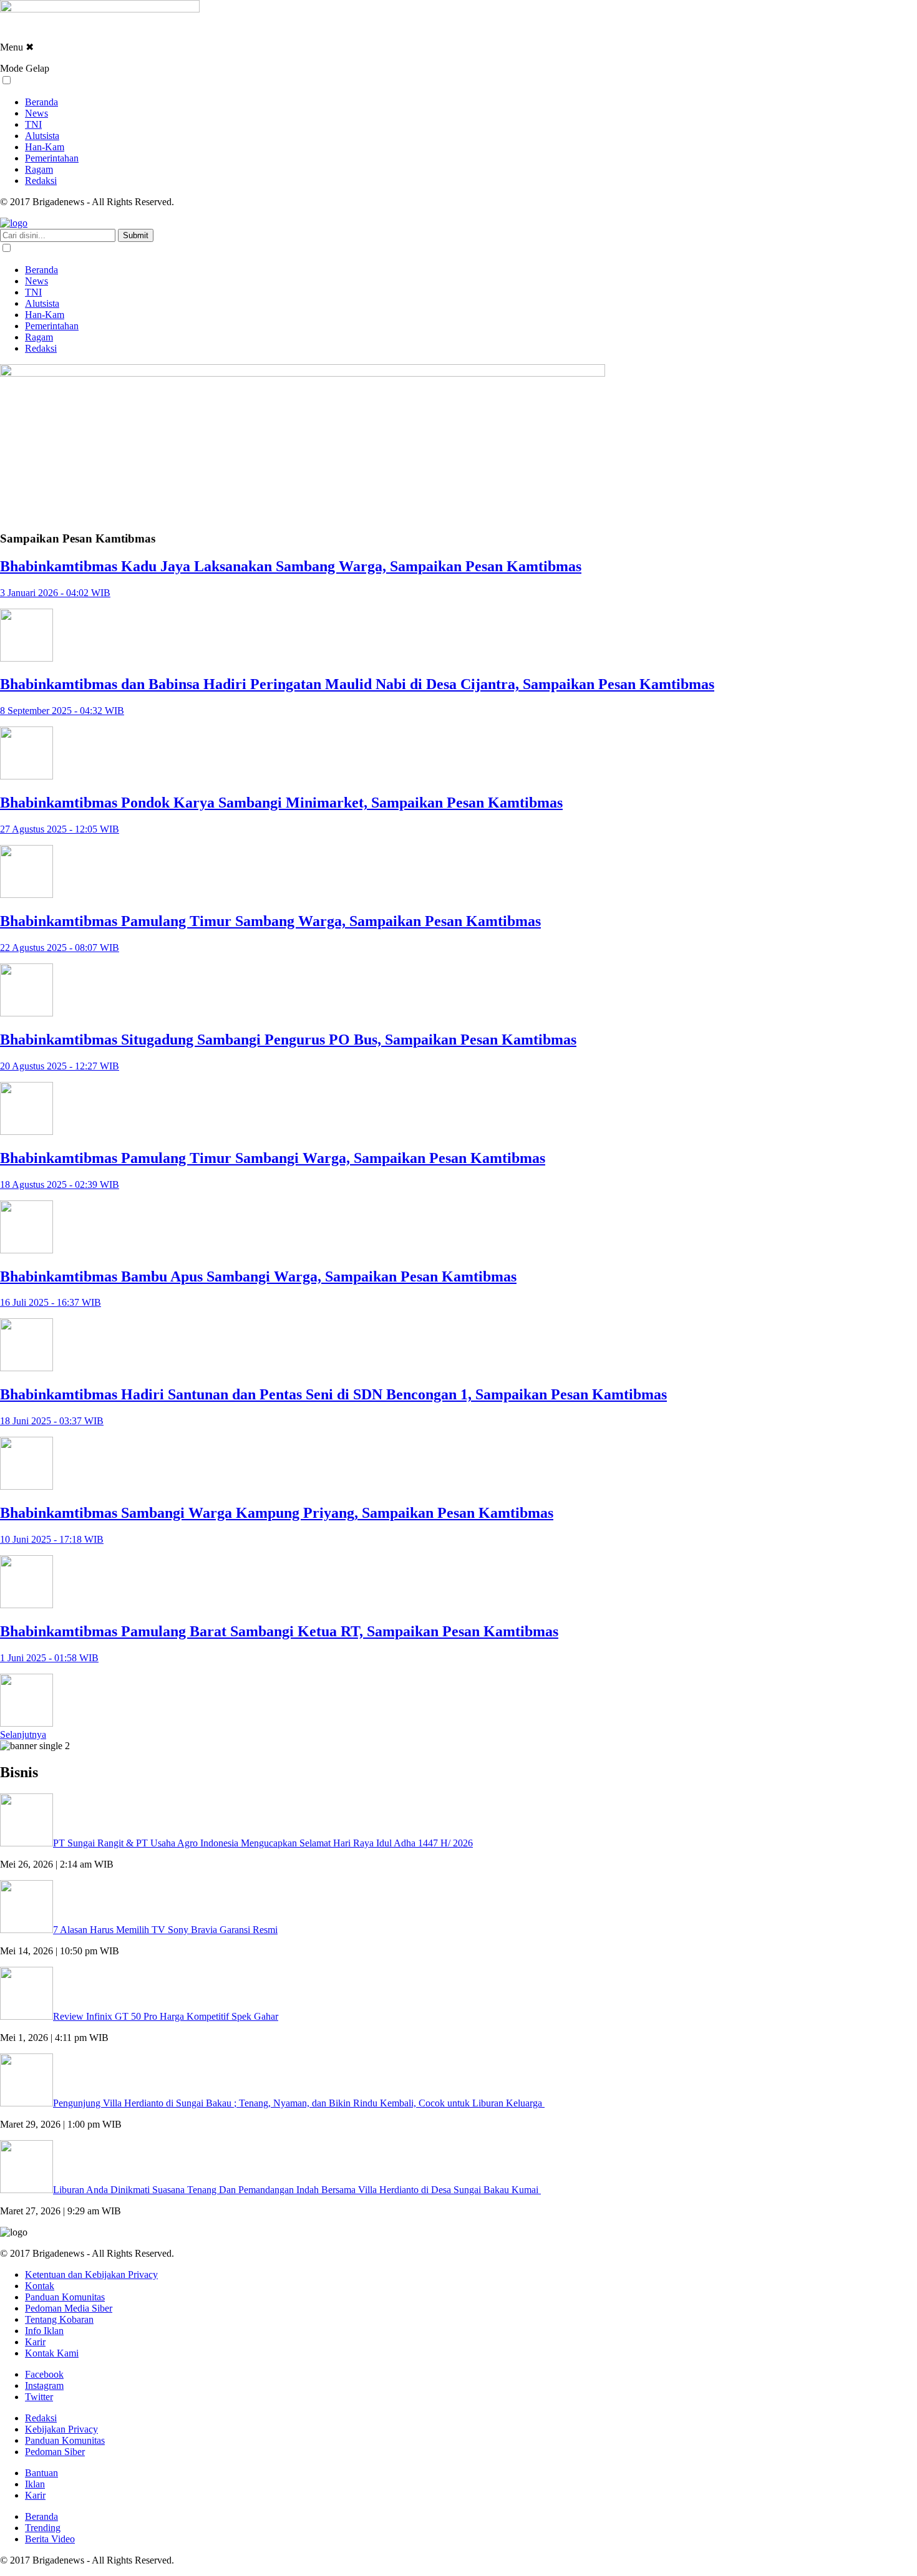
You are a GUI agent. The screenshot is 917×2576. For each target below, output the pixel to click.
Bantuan (41, 2473)
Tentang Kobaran (59, 2319)
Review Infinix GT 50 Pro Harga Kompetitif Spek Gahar (166, 2016)
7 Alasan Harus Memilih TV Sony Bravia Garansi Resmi (165, 1930)
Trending (43, 2528)
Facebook (44, 2374)
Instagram (44, 2385)
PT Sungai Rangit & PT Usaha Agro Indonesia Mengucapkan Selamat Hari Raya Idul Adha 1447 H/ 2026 (263, 1843)
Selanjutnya (23, 1734)
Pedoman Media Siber (69, 2308)
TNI (33, 124)
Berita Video (50, 2539)
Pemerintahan (52, 158)
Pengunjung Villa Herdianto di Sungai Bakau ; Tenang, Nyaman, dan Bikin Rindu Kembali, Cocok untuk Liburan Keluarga (299, 2103)
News (36, 113)
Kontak (40, 2286)
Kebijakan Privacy (61, 2429)
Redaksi (41, 181)
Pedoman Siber (55, 2452)
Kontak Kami (52, 2353)
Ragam (39, 169)
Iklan (35, 2484)
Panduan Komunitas (65, 2297)
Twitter (39, 2397)
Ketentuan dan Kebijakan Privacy (91, 2275)
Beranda (41, 102)
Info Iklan (44, 2331)
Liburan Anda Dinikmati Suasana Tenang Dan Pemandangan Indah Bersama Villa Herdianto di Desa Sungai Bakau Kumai (297, 2190)
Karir (35, 2342)
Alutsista (42, 136)
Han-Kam (45, 147)
